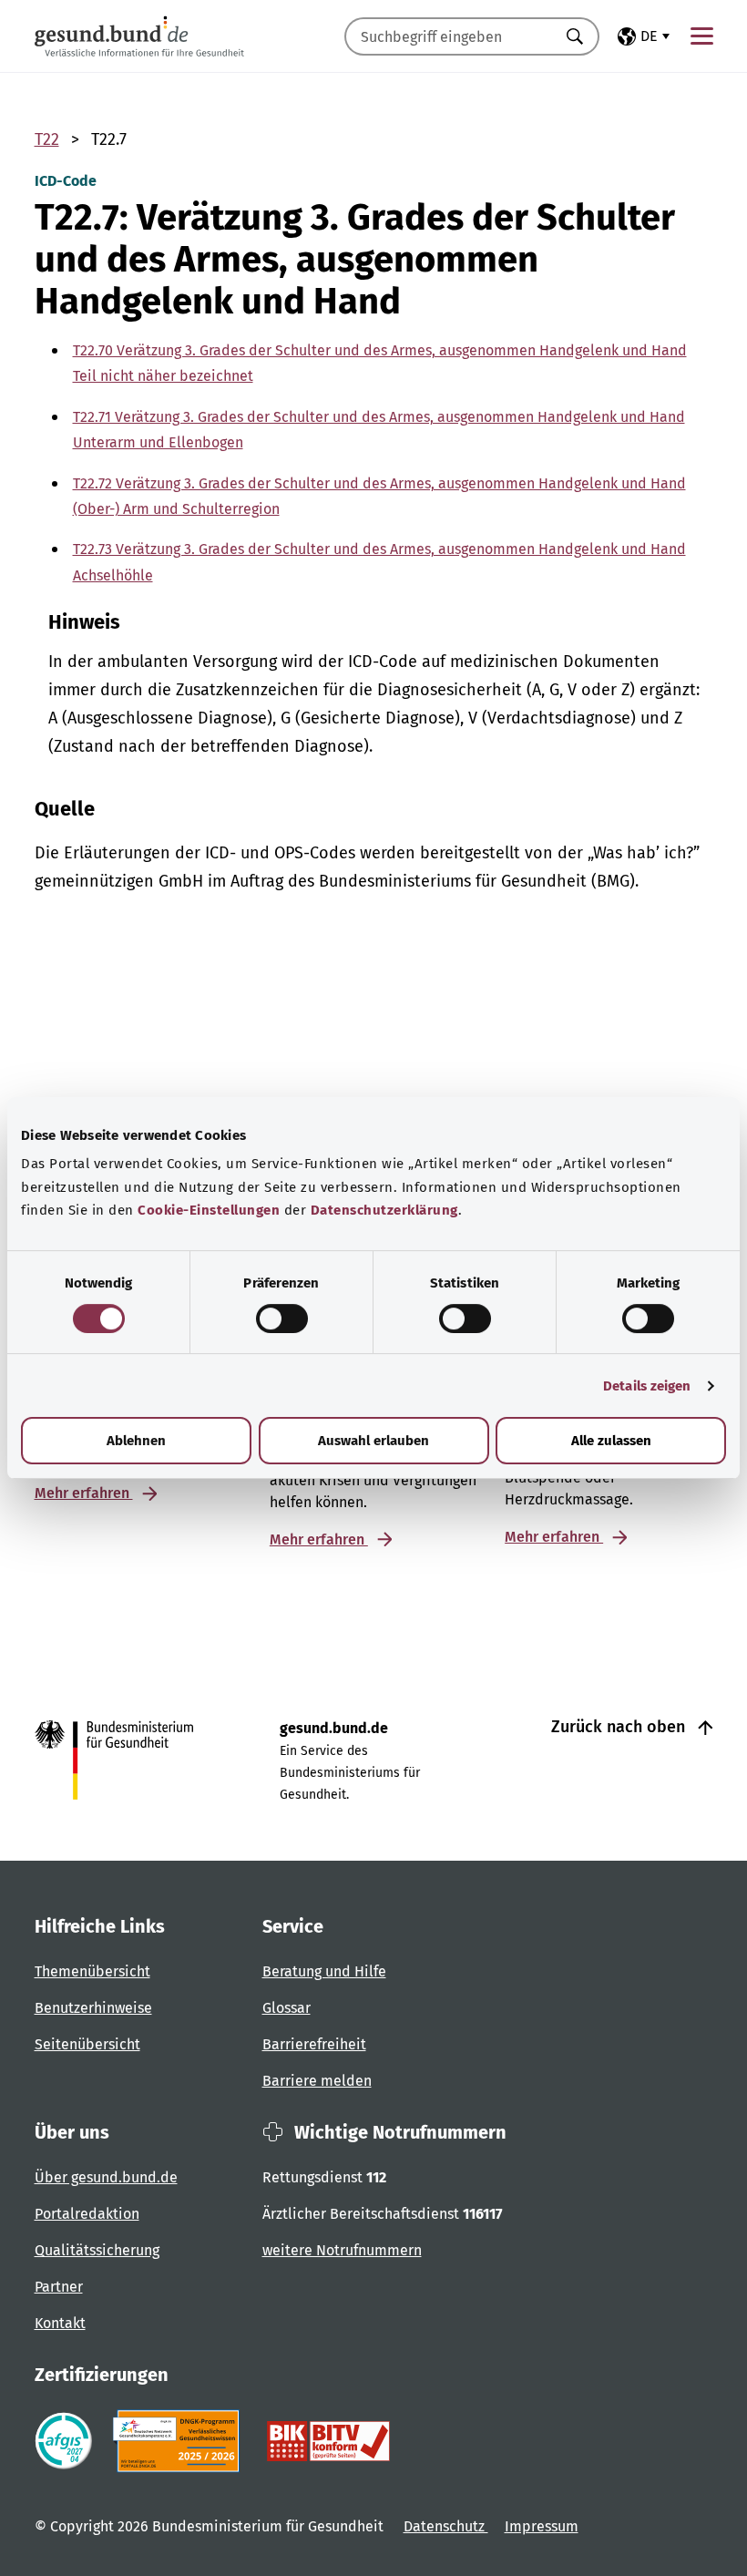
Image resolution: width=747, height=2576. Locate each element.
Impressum (542, 2526)
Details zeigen (647, 1386)
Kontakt (60, 2323)
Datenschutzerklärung (384, 1210)
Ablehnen (136, 1441)
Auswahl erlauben (373, 1441)
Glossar (287, 2008)
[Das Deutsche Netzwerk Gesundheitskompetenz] (180, 2441)
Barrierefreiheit (314, 2044)
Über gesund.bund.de (106, 2177)
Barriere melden (317, 2081)
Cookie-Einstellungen (209, 1210)
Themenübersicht (92, 1971)
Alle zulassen (611, 1441)
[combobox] (449, 36)
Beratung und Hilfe (324, 1971)
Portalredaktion (87, 2214)
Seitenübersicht (87, 2044)
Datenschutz (446, 2526)
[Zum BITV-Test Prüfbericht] (328, 2441)
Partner (59, 2287)
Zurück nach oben (620, 1727)
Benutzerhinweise (93, 2008)
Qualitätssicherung (97, 2250)
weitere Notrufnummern (342, 2250)
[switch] (282, 1319)
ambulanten (143, 662)
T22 (47, 139)
